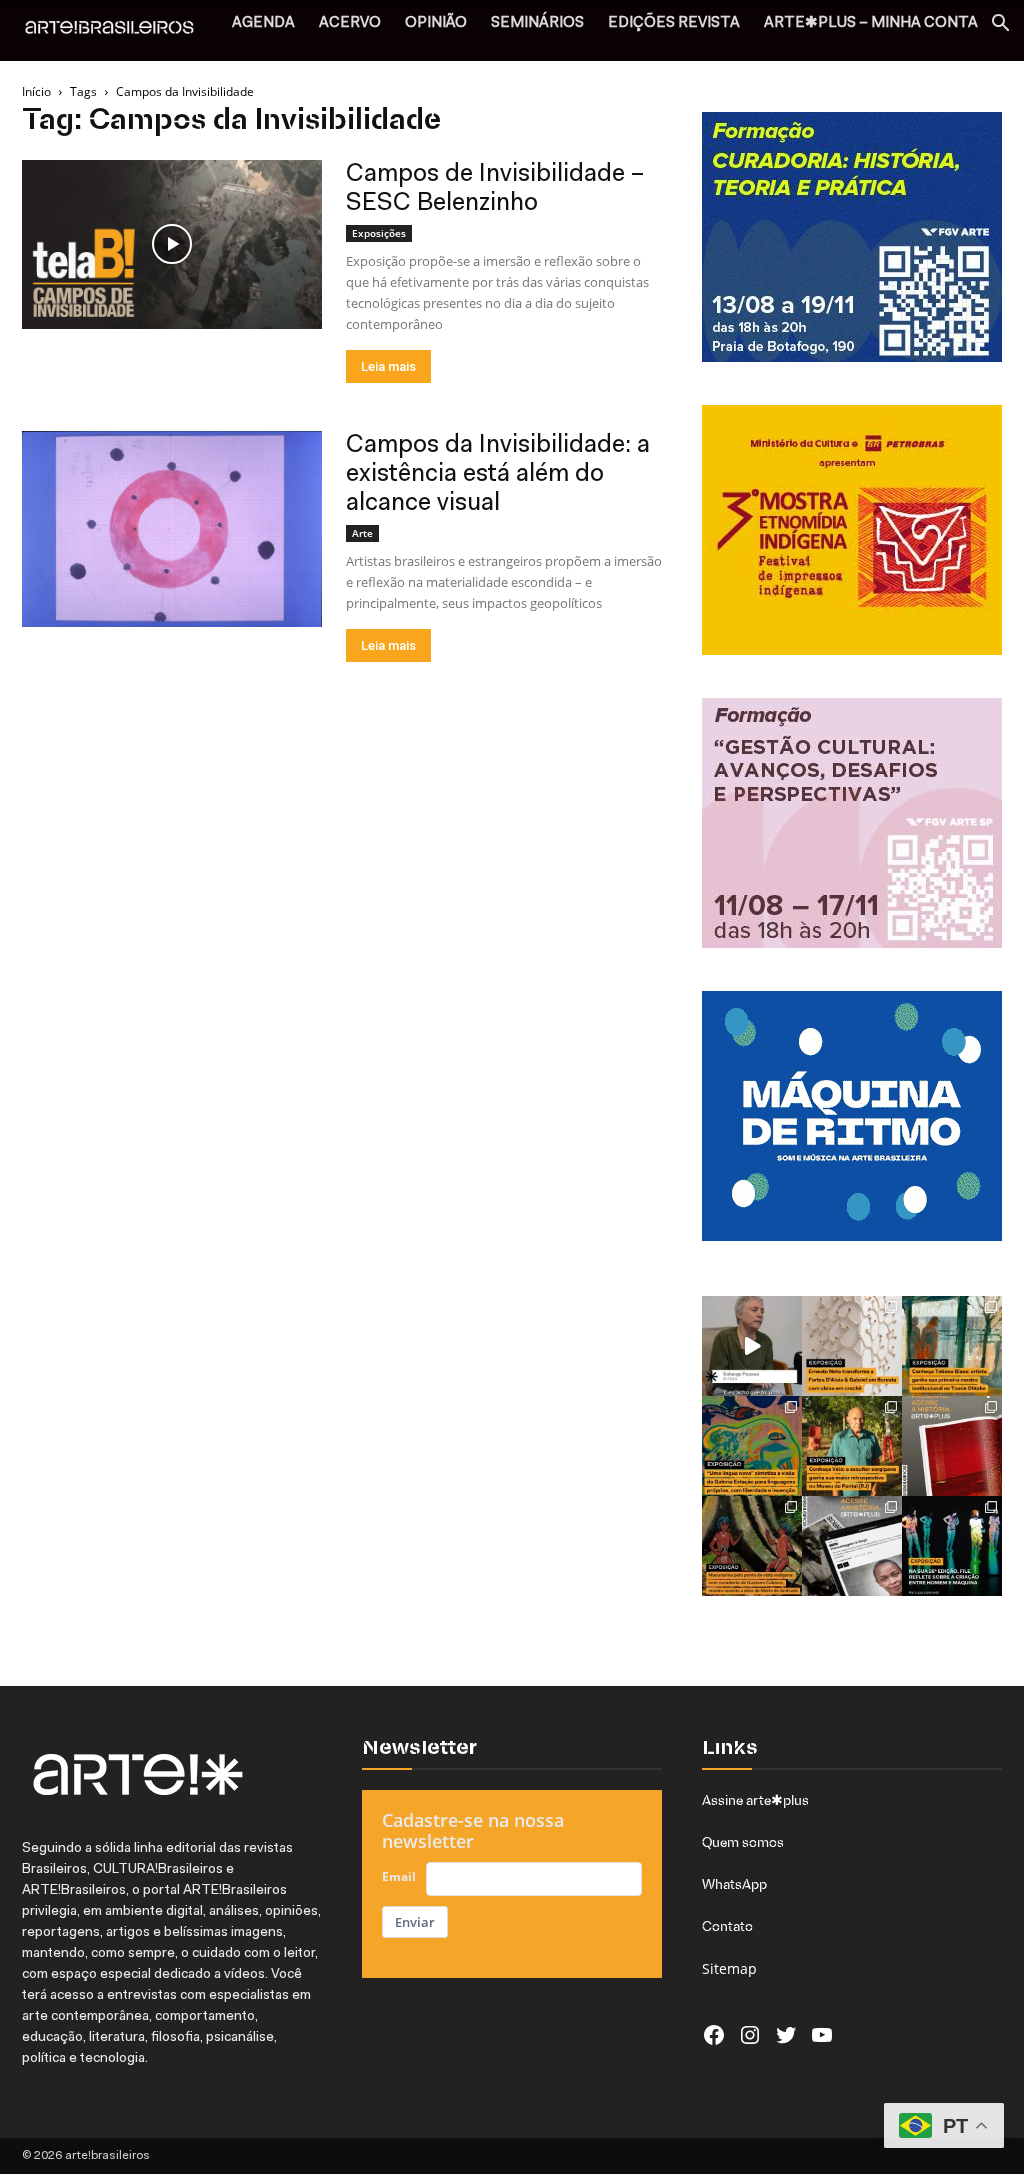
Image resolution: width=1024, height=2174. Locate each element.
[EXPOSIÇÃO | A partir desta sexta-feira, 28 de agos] (952, 1346)
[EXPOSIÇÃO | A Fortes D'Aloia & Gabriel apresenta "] (852, 1346)
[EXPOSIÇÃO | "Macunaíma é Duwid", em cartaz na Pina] (752, 1546)
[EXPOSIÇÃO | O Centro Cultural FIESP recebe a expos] (952, 1546)
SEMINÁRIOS (537, 23)
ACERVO (350, 23)
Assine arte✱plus (755, 1800)
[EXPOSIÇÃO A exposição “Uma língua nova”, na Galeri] (752, 1446)
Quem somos (743, 1842)
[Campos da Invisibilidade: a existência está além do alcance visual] (172, 529)
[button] (1000, 25)
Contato (727, 1926)
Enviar (415, 1922)
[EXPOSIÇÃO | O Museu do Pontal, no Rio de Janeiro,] (852, 1446)
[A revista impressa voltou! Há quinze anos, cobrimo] (952, 1446)
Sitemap (729, 1968)
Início (36, 91)
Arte (362, 533)
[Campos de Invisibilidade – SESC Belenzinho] (172, 244)
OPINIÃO (436, 23)
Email (399, 1876)
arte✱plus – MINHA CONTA (871, 23)
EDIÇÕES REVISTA (674, 23)
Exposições (379, 233)
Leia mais (388, 366)
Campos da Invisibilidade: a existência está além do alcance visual (498, 474)
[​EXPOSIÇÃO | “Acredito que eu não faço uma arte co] (752, 1346)
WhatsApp (734, 1884)
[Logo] (120, 30)
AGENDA (263, 23)
